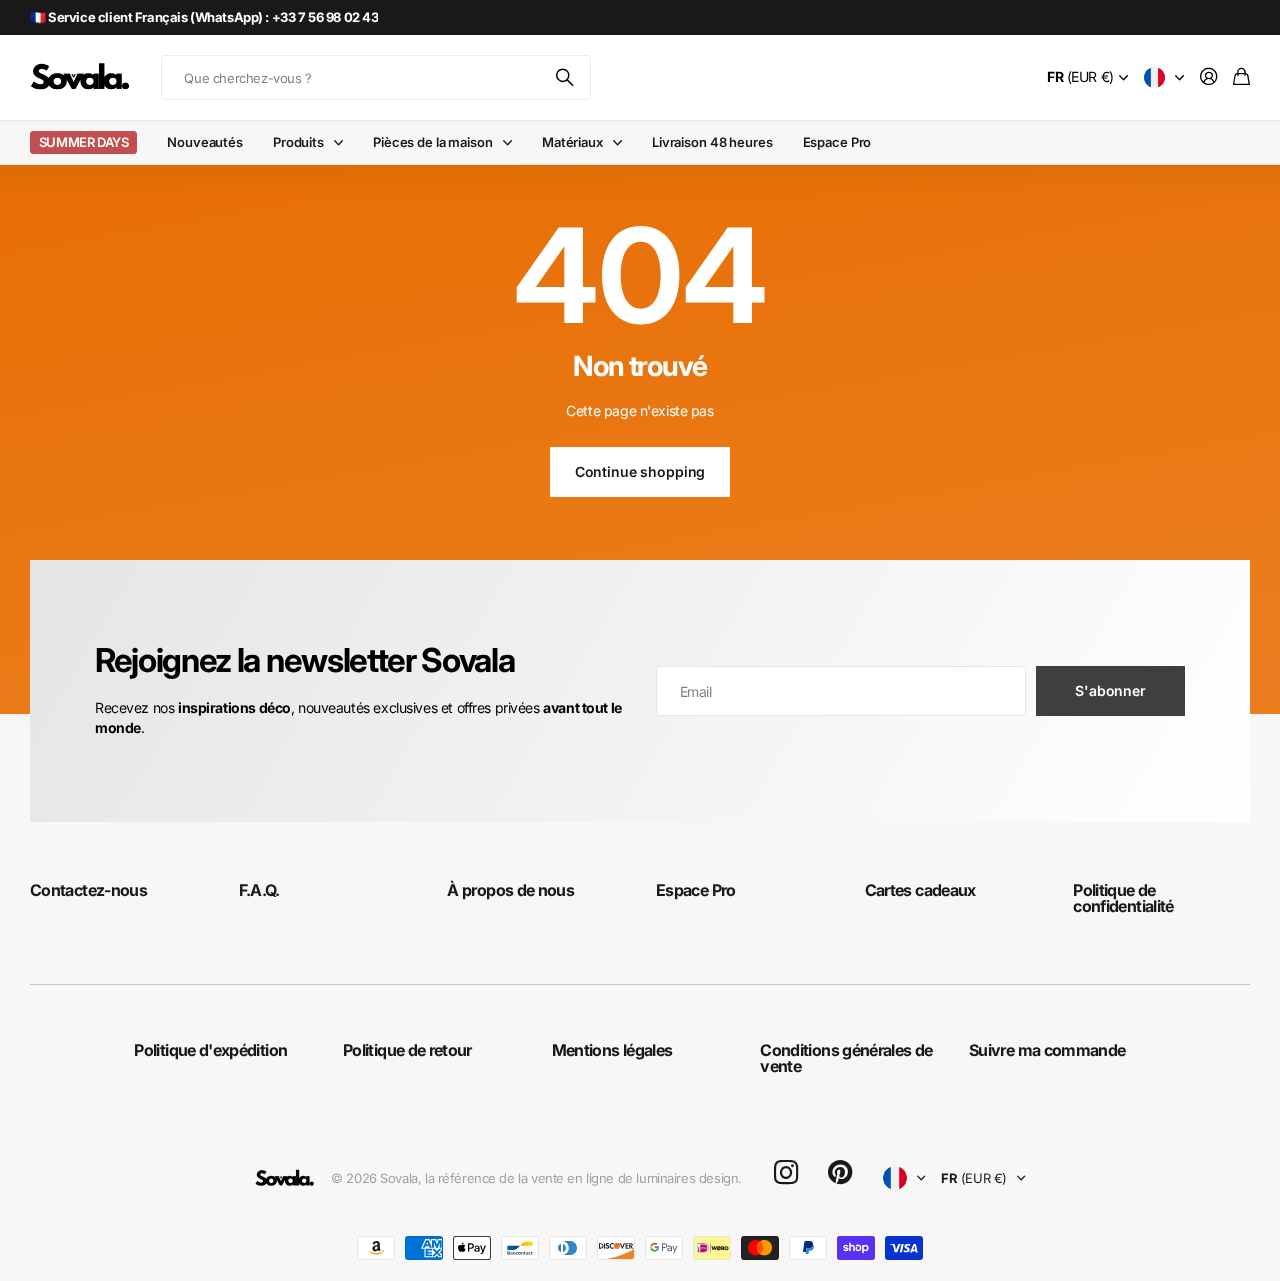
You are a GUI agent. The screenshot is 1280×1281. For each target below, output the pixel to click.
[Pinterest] (840, 1173)
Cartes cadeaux (920, 890)
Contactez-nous (88, 890)
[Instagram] (786, 1173)
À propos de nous (510, 890)
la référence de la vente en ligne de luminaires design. (583, 1178)
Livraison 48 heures (712, 142)
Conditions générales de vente (846, 1058)
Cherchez (566, 77)
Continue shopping (640, 471)
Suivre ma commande (1047, 1050)
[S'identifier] (1209, 77)
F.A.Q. (259, 890)
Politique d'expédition (210, 1050)
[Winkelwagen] (1241, 77)
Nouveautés (205, 142)
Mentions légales (612, 1050)
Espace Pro (837, 142)
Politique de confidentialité (1123, 898)
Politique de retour (407, 1050)
